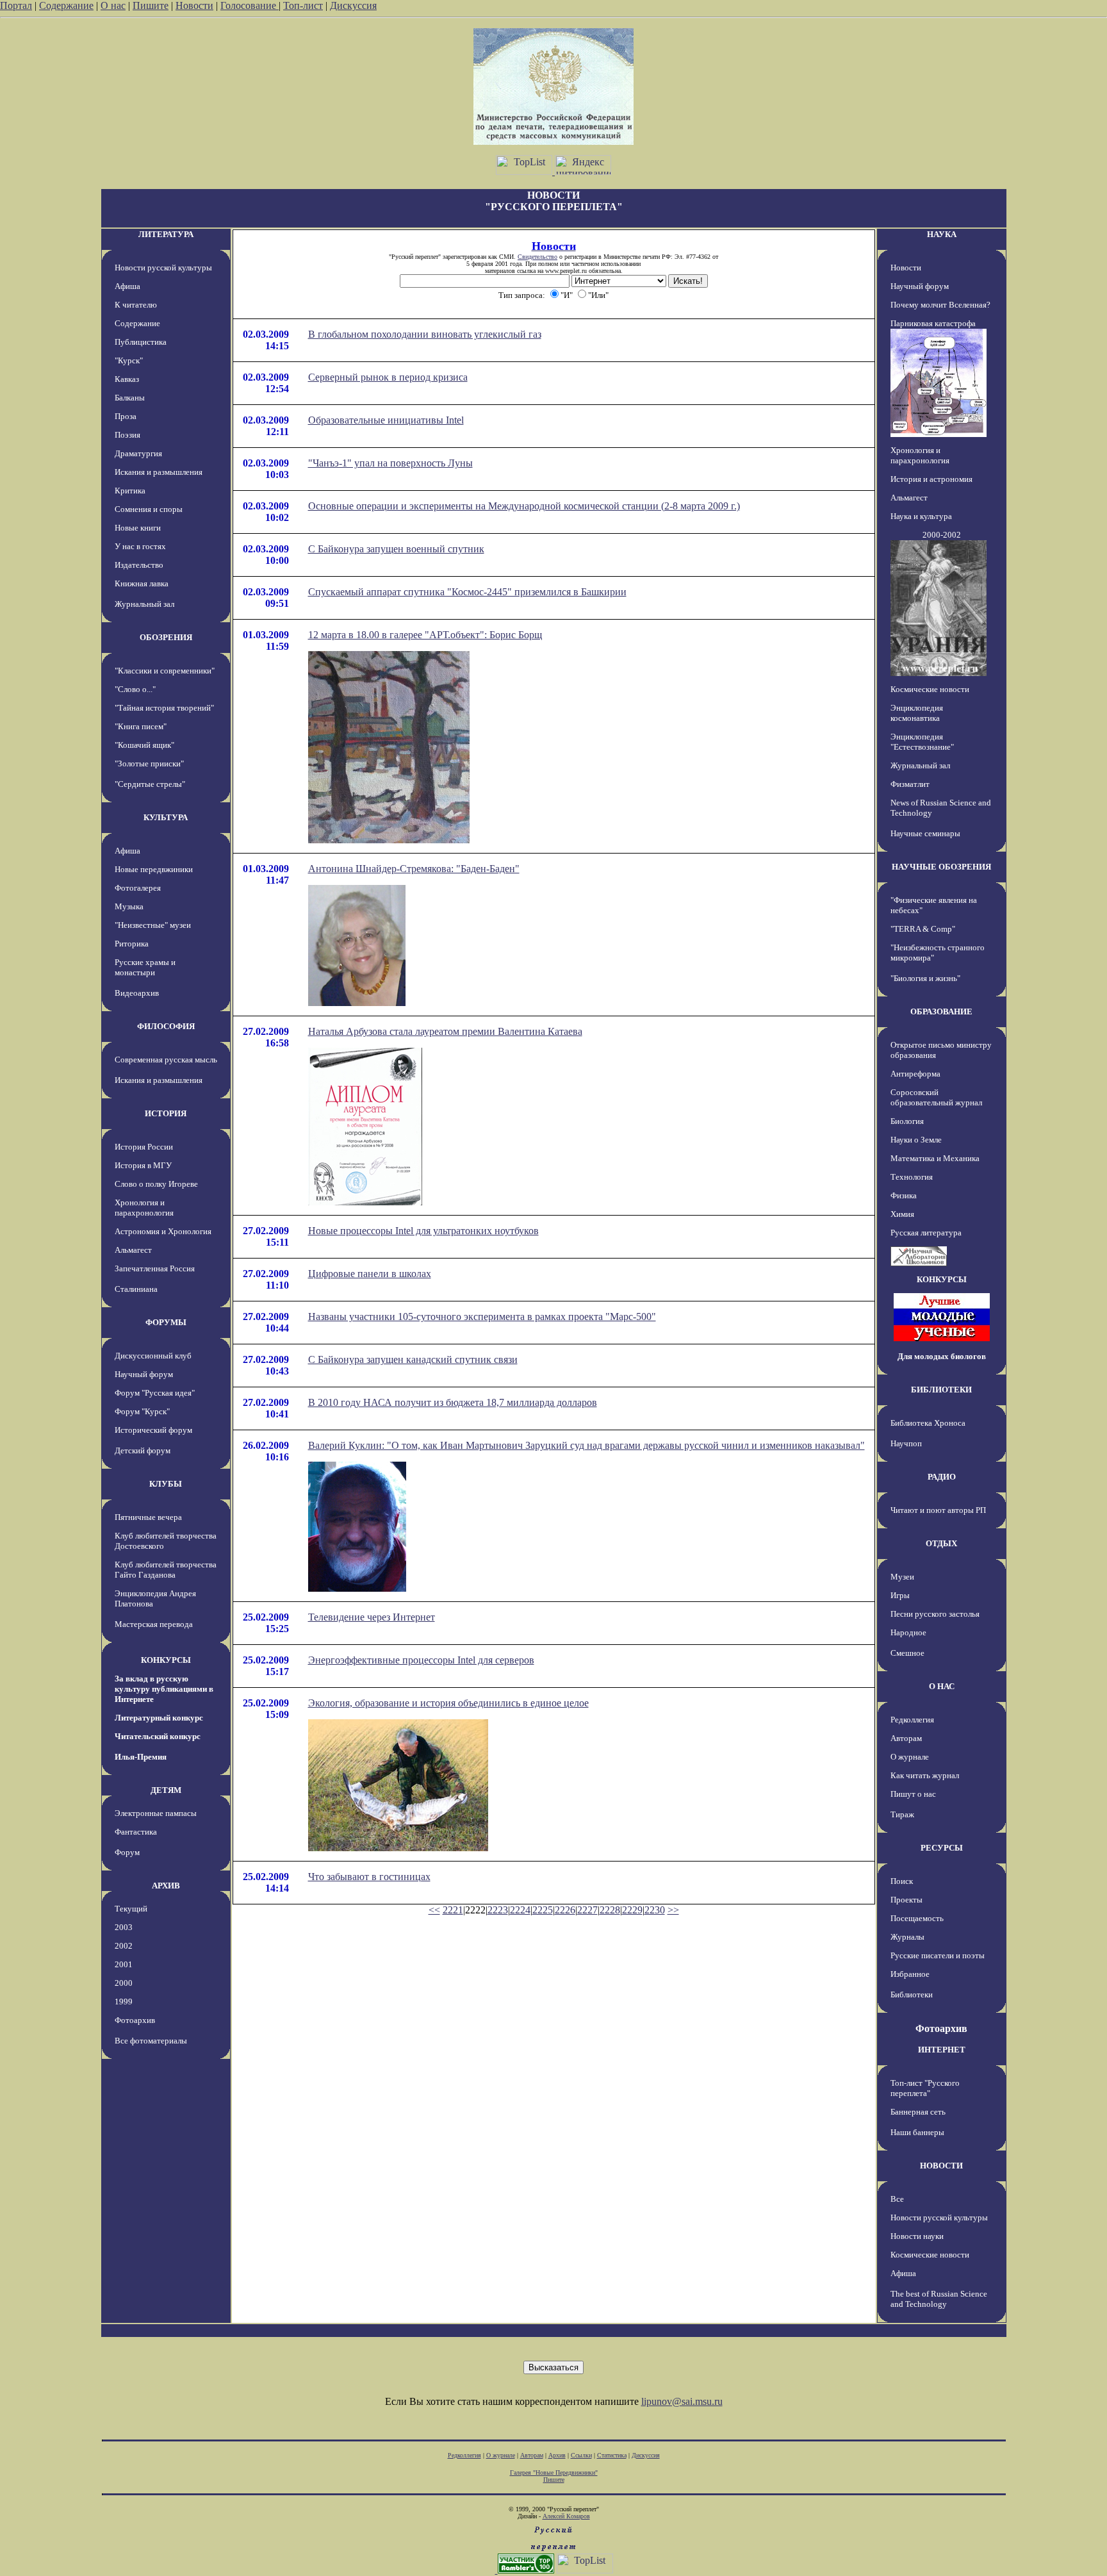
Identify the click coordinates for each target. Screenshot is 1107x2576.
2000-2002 (942, 535)
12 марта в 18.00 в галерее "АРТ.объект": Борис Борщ (425, 635)
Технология (912, 1177)
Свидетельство (537, 257)
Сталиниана (136, 1289)
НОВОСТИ (941, 2166)
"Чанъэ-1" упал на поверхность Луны (390, 463)
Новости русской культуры (163, 268)
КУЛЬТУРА (166, 817)
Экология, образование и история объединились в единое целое (448, 1703)
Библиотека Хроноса (928, 1423)
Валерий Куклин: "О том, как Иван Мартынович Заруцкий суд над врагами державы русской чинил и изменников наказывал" (586, 1445)
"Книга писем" (141, 726)
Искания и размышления (159, 472)
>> (673, 1910)
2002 (124, 1946)
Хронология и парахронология (144, 1208)
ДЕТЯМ (166, 1790)
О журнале (910, 1757)
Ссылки (581, 2455)
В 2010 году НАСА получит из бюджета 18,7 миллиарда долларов (453, 1402)
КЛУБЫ (166, 1484)
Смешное (907, 1653)
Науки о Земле (916, 1140)
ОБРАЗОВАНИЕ (941, 1011)
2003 (124, 1927)
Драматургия (138, 453)
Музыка (129, 906)
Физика (904, 1195)
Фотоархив (135, 2020)
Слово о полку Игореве (156, 1184)
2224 (520, 1910)
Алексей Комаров (566, 2516)
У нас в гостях (140, 546)
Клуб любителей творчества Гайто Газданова (166, 1570)
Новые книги (138, 528)
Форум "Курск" (142, 1411)
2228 (610, 1910)
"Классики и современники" (165, 671)
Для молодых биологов (942, 1356)
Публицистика (141, 342)
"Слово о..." (135, 689)
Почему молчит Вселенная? (940, 305)
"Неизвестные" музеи (153, 925)
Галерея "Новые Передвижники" (554, 2473)
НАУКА (942, 234)
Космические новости (930, 689)
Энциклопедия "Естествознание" (922, 742)
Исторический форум (153, 1430)
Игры (900, 1595)
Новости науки (917, 2236)
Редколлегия (912, 1720)
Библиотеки (912, 1994)
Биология (907, 1121)
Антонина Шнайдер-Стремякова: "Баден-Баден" (414, 869)
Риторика (132, 944)
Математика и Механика (935, 1158)
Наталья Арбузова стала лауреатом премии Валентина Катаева (445, 1031)
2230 (655, 1910)
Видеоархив (137, 993)
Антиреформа (915, 1074)
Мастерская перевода (154, 1624)
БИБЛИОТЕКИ (941, 1390)
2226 (565, 1910)
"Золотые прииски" (149, 764)
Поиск (902, 1881)
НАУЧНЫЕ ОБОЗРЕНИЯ (941, 867)
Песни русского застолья (935, 1614)
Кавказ (127, 379)
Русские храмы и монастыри (145, 967)
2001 (124, 1964)
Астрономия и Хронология (163, 1231)
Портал (16, 5)
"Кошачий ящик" (144, 745)
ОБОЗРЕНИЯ (166, 637)
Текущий (131, 1909)
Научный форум (144, 1374)
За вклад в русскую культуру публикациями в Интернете (164, 1689)
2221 (453, 1910)
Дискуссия (353, 5)
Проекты (906, 1900)
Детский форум (143, 1450)
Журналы (907, 1937)
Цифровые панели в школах (370, 1274)
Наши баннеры (917, 2132)
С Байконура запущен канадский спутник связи (413, 1359)
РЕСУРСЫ (942, 1848)
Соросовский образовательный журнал (936, 1097)
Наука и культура (921, 516)
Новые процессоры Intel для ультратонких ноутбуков (423, 1231)
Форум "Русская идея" (155, 1393)
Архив (557, 2455)
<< (434, 1910)
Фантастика (136, 1832)
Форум (127, 1852)
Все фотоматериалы (151, 2041)
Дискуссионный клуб (153, 1356)
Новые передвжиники (154, 869)
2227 (587, 1910)
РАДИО (942, 1477)
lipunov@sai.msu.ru (682, 2401)
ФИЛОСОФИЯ (166, 1026)
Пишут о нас (913, 1794)
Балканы (130, 398)
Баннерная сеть (918, 2112)
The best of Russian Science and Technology (939, 2299)
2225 (543, 1910)
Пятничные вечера (148, 1517)
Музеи (902, 1577)
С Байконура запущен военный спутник (396, 549)
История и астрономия (931, 479)
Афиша (127, 286)
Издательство (139, 565)
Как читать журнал (925, 1775)
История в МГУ (143, 1165)
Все (897, 2199)
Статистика (612, 2455)
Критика (130, 491)
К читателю (136, 305)
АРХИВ (166, 1886)
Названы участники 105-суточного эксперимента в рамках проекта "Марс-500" (482, 1317)
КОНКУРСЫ (166, 1660)
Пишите (151, 5)
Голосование (250, 5)
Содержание (66, 5)
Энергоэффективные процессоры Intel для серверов (421, 1660)
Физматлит (910, 784)
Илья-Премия (141, 1757)
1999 (124, 2002)
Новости (194, 5)
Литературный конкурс (159, 1718)
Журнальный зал (144, 604)
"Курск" (129, 360)
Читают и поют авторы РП (938, 1510)
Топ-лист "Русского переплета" (925, 2088)
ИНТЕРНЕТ (942, 2050)
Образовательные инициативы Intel (386, 420)
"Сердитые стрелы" (150, 784)
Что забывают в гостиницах (369, 1877)
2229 (632, 1910)
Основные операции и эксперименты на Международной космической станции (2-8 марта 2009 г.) (524, 506)
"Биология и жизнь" (925, 978)
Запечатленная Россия (155, 1268)
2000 (124, 1983)
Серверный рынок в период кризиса (388, 377)
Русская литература (926, 1233)
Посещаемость (917, 1918)
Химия (902, 1214)
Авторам (906, 1738)
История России (144, 1147)
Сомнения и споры (149, 509)
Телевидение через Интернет (372, 1617)
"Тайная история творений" (164, 708)
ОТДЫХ (941, 1543)
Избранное (910, 1974)
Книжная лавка (142, 583)
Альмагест (133, 1250)
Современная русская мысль (166, 1060)
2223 (498, 1910)
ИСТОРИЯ (166, 1113)
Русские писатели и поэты (938, 1955)
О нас (113, 5)
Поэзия (127, 435)
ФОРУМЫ (166, 1322)
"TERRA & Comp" (923, 929)
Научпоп (906, 1443)
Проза (126, 416)
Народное (908, 1632)
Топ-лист (303, 5)
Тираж (902, 1814)
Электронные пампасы (156, 1813)
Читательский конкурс (158, 1736)
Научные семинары (925, 833)
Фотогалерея (138, 888)
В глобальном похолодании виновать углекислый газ (425, 334)
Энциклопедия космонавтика (917, 713)
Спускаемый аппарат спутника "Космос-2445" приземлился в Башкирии (467, 592)
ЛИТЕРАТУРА (166, 234)
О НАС (942, 1686)
